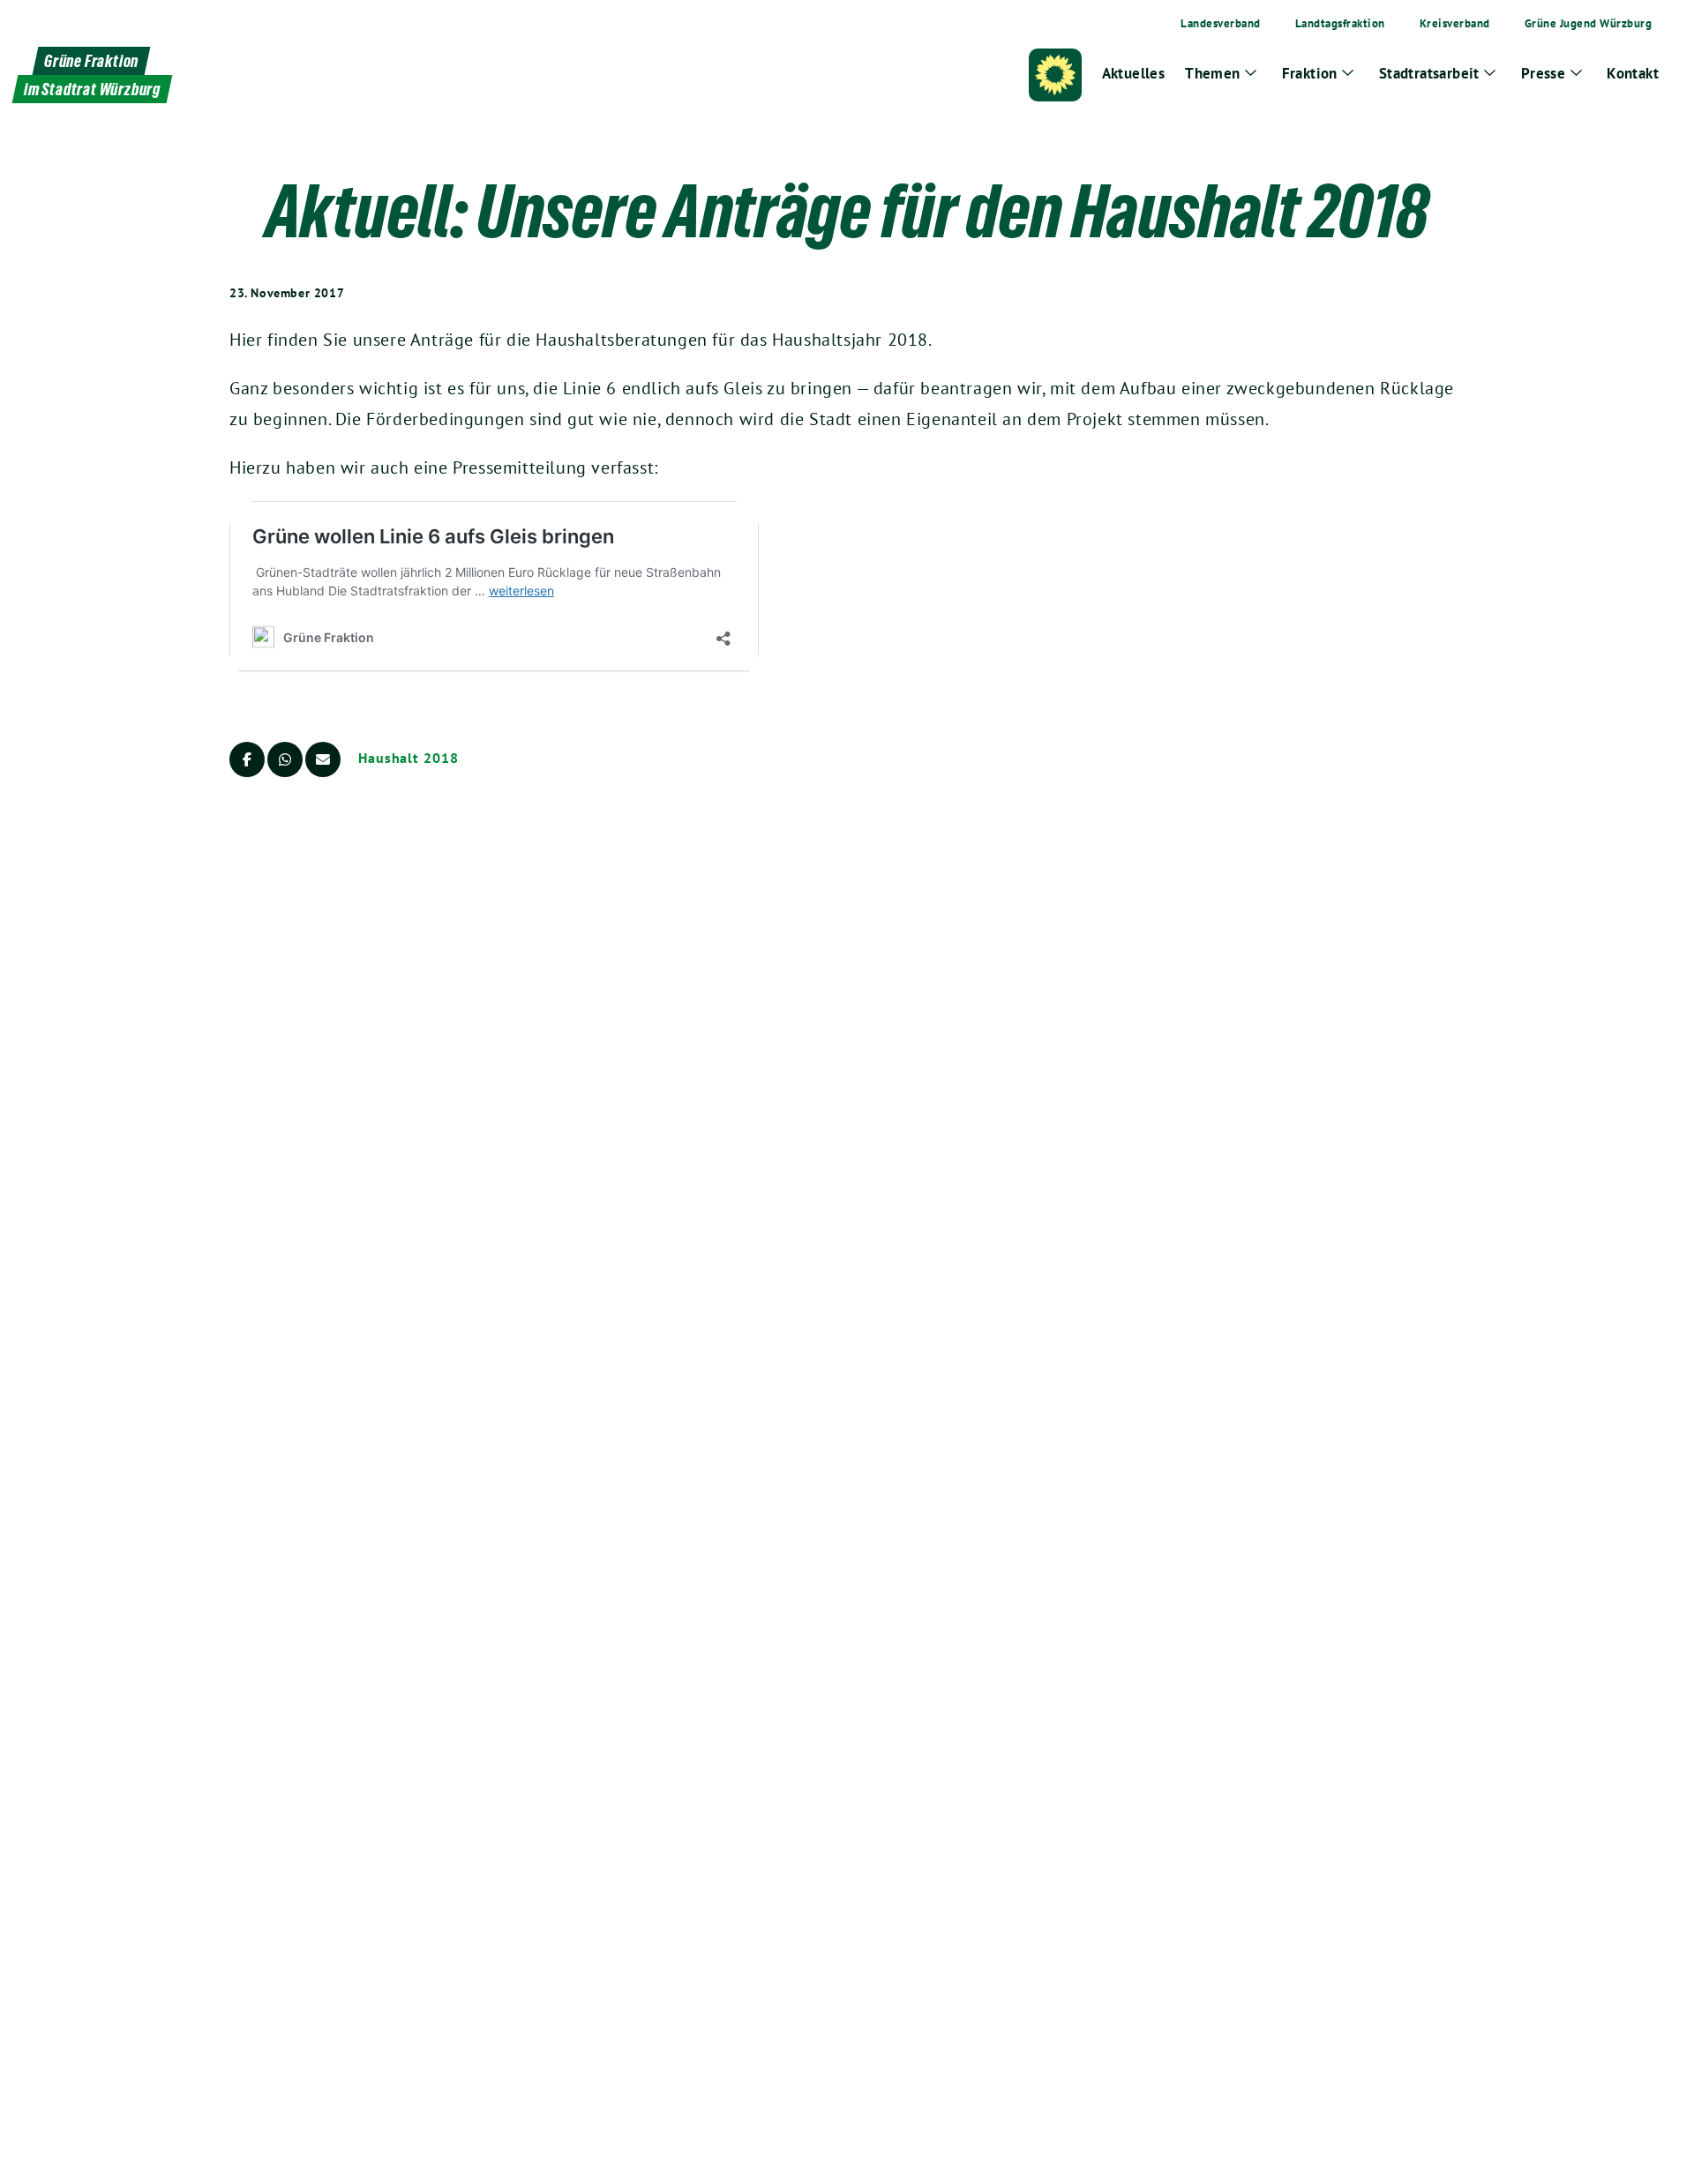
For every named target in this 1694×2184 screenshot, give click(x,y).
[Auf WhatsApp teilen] (285, 759)
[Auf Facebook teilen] (247, 759)
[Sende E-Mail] (323, 759)
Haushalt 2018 (409, 758)
